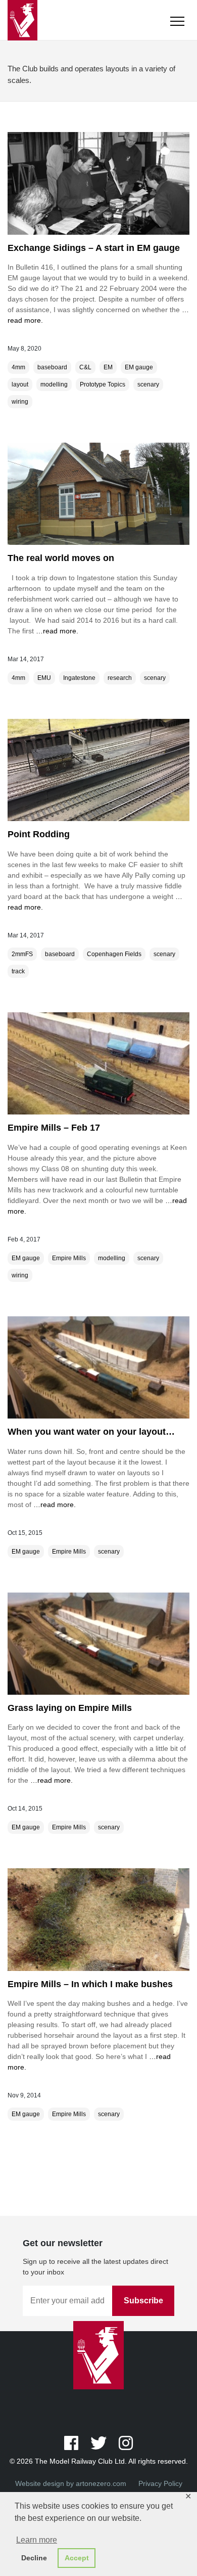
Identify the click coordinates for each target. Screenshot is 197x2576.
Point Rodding (39, 834)
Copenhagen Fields (114, 954)
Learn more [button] (37, 2540)
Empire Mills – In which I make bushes (90, 1984)
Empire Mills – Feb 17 (54, 1128)
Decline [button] (34, 2558)
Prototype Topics (103, 384)
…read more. (56, 631)
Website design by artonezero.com (71, 2483)
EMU (44, 678)
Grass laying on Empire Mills (70, 1708)
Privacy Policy (160, 2483)
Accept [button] (77, 2558)
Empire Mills (69, 1258)
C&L (85, 367)
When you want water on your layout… (91, 1432)
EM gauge (139, 367)
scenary (148, 384)
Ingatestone (79, 678)
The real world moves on (61, 558)
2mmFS (22, 954)
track (18, 971)
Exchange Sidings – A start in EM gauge (94, 248)
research (120, 678)
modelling (54, 384)
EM (108, 367)
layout (20, 384)
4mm (18, 367)
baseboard (52, 367)
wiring (20, 402)
